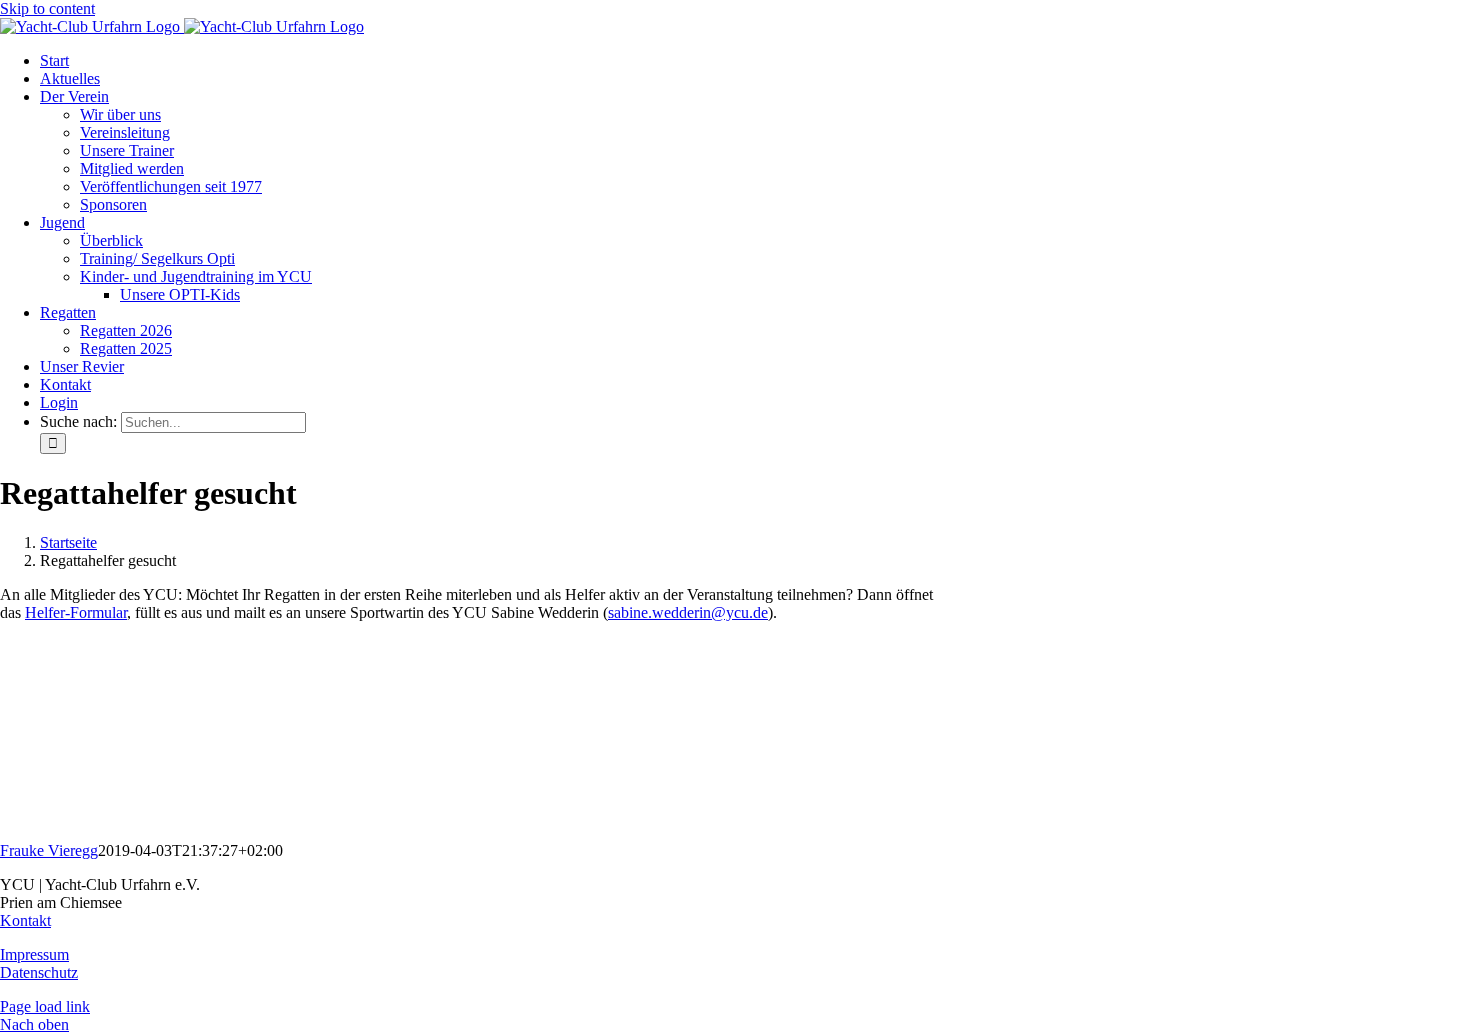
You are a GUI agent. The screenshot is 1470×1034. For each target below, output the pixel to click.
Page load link (45, 1006)
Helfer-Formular (76, 612)
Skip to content (47, 8)
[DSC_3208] (150, 832)
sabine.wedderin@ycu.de (688, 612)
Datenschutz (39, 972)
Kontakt (25, 920)
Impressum (34, 954)
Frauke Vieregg (49, 850)
